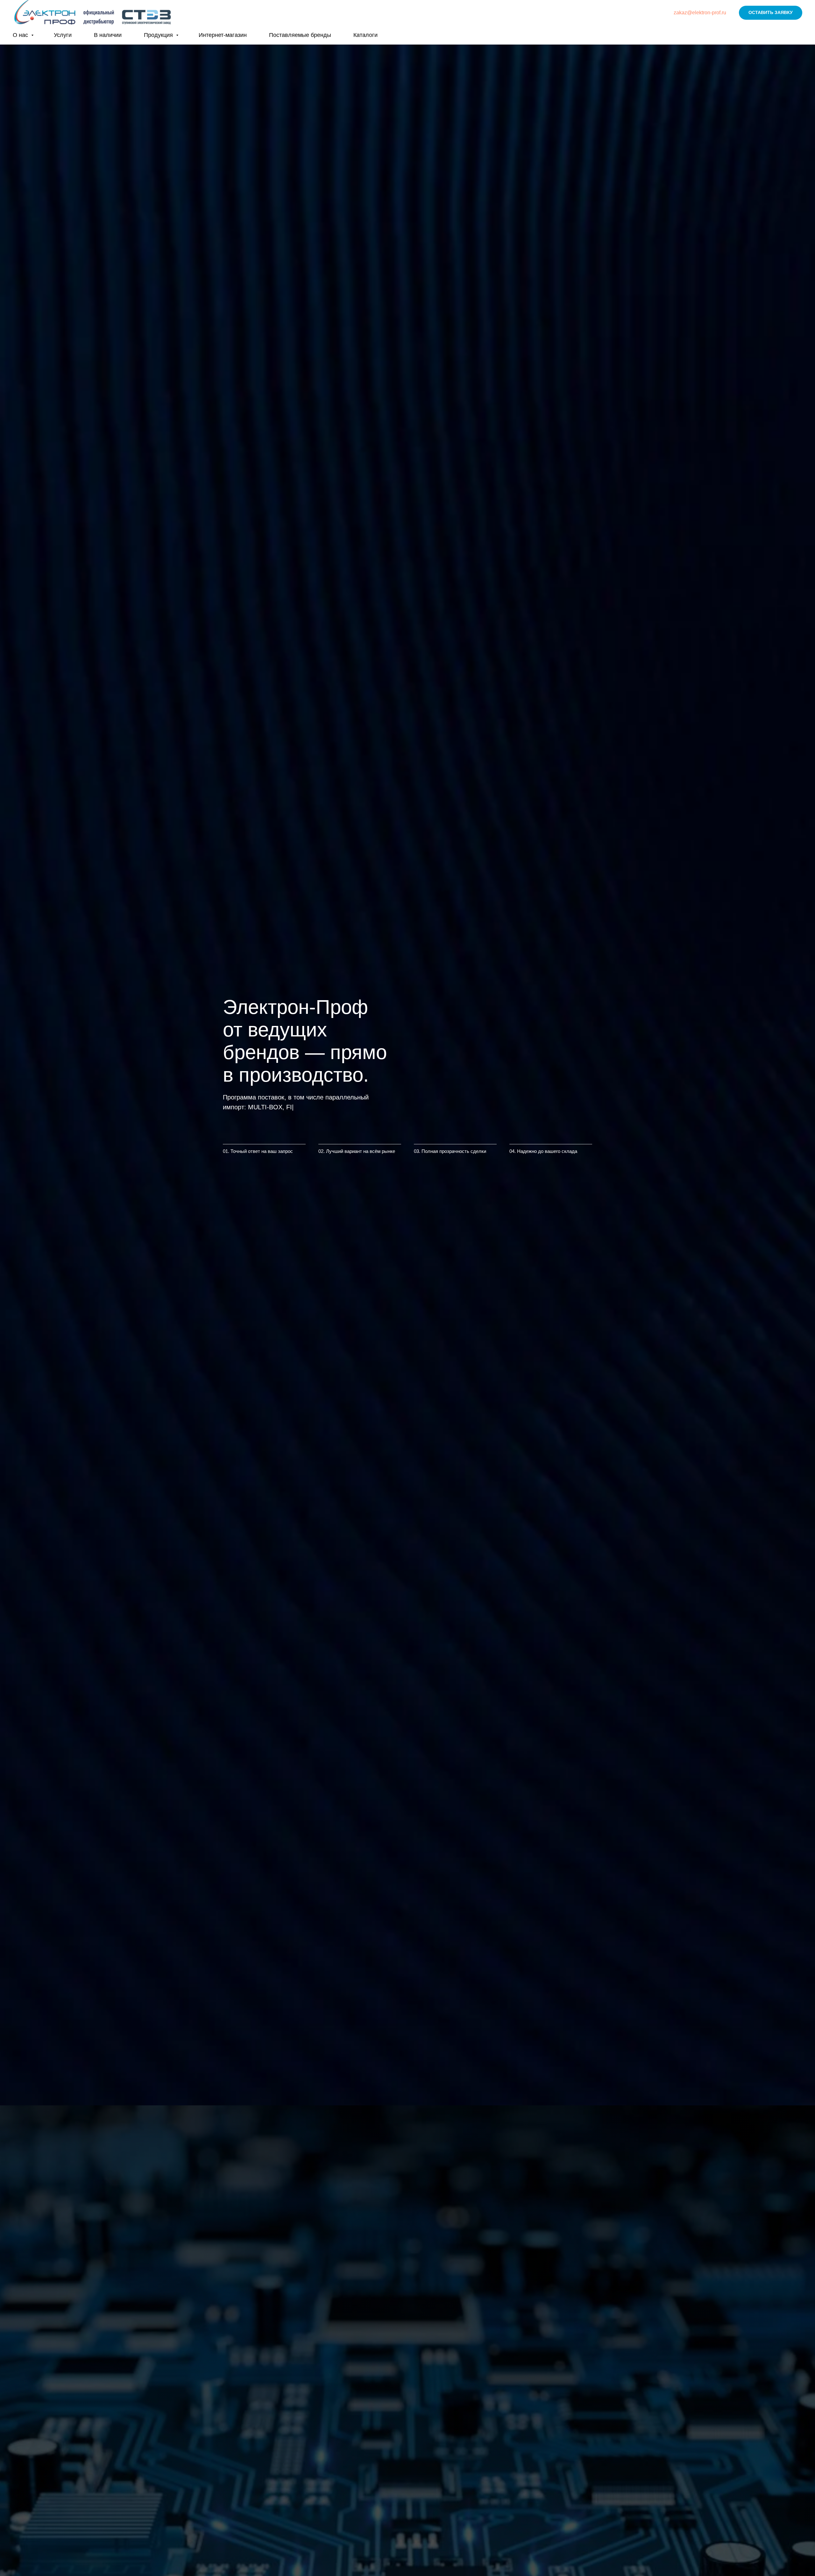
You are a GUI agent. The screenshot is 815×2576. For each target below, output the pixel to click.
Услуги (63, 35)
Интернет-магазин (223, 35)
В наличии (108, 35)
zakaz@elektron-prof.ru (700, 13)
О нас (21, 35)
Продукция (159, 35)
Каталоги (365, 35)
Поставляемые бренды (300, 35)
